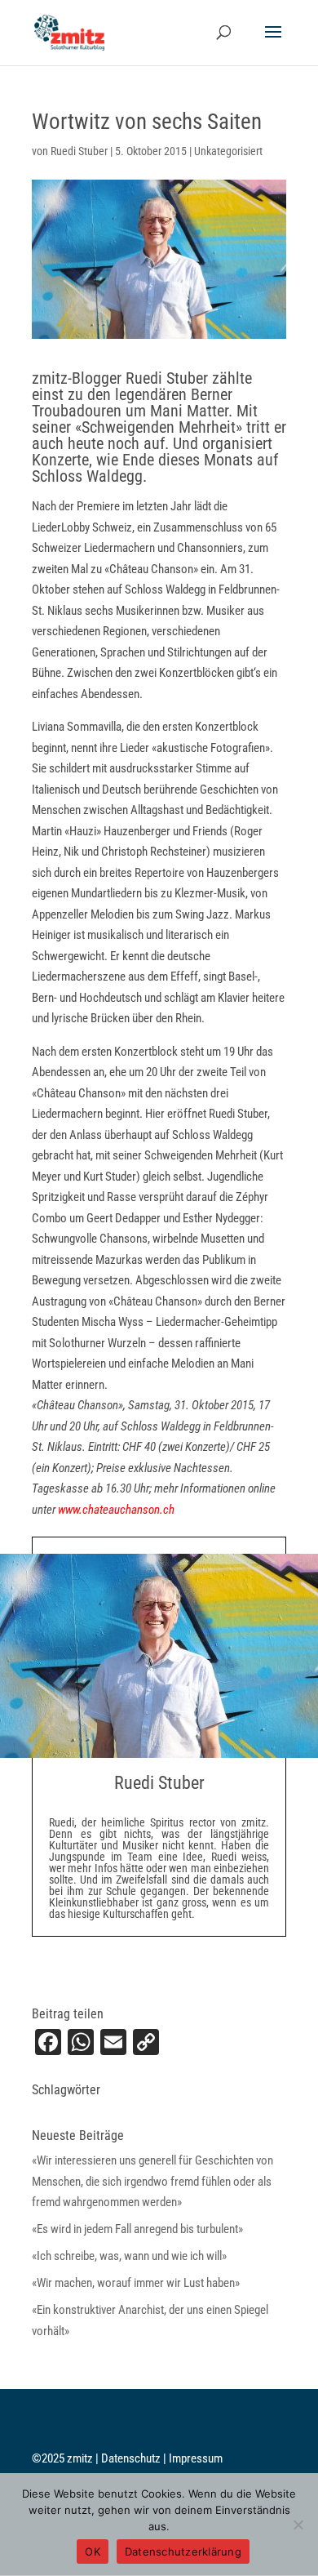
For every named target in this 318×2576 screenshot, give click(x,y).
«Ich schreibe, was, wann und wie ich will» (129, 2256)
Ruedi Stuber (79, 151)
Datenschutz (132, 2458)
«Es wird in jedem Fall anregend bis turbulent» (137, 2229)
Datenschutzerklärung (183, 2552)
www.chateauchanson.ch (116, 1510)
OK (93, 2552)
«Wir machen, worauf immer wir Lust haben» (136, 2283)
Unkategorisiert (228, 151)
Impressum (196, 2458)
